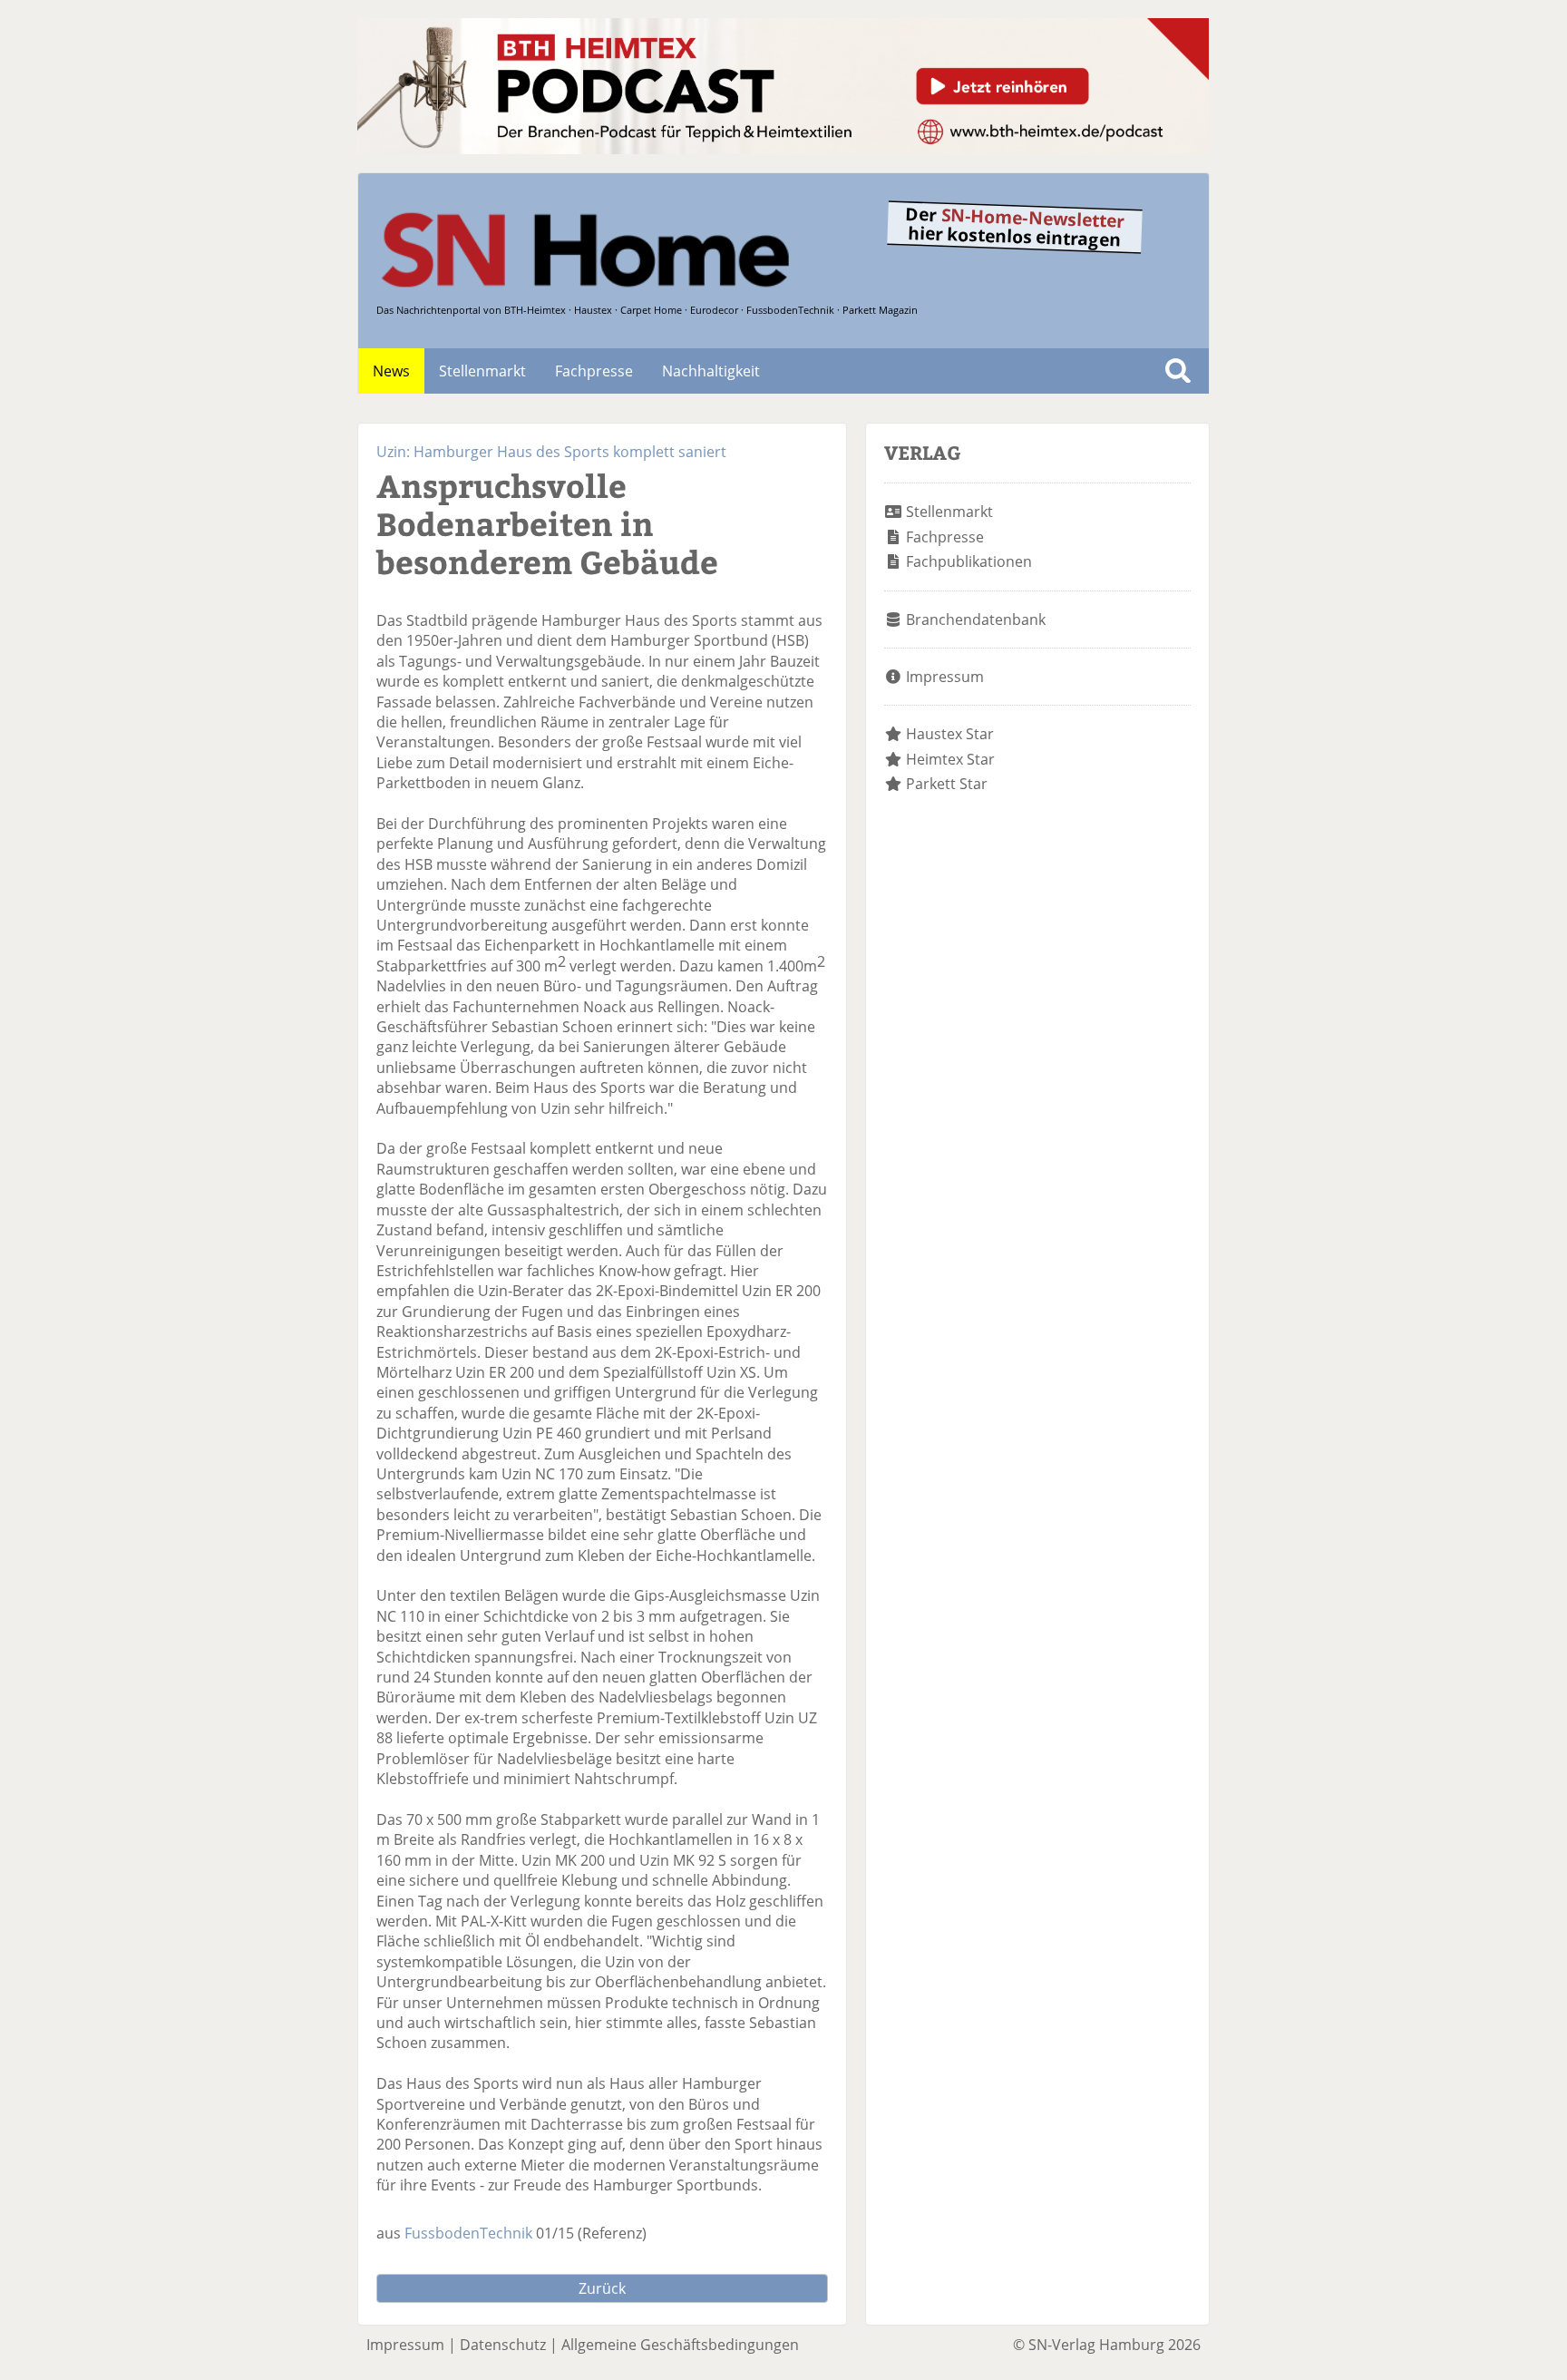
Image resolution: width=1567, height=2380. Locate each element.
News (391, 371)
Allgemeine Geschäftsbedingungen (680, 2345)
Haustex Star (950, 734)
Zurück (602, 2288)
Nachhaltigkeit (711, 371)
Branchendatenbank (976, 619)
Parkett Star (947, 784)
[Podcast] (783, 149)
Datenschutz (503, 2345)
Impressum (945, 677)
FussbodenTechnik (468, 2233)
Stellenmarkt (482, 371)
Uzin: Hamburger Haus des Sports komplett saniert (551, 452)
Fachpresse (594, 371)
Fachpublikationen (969, 561)
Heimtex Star (950, 759)
